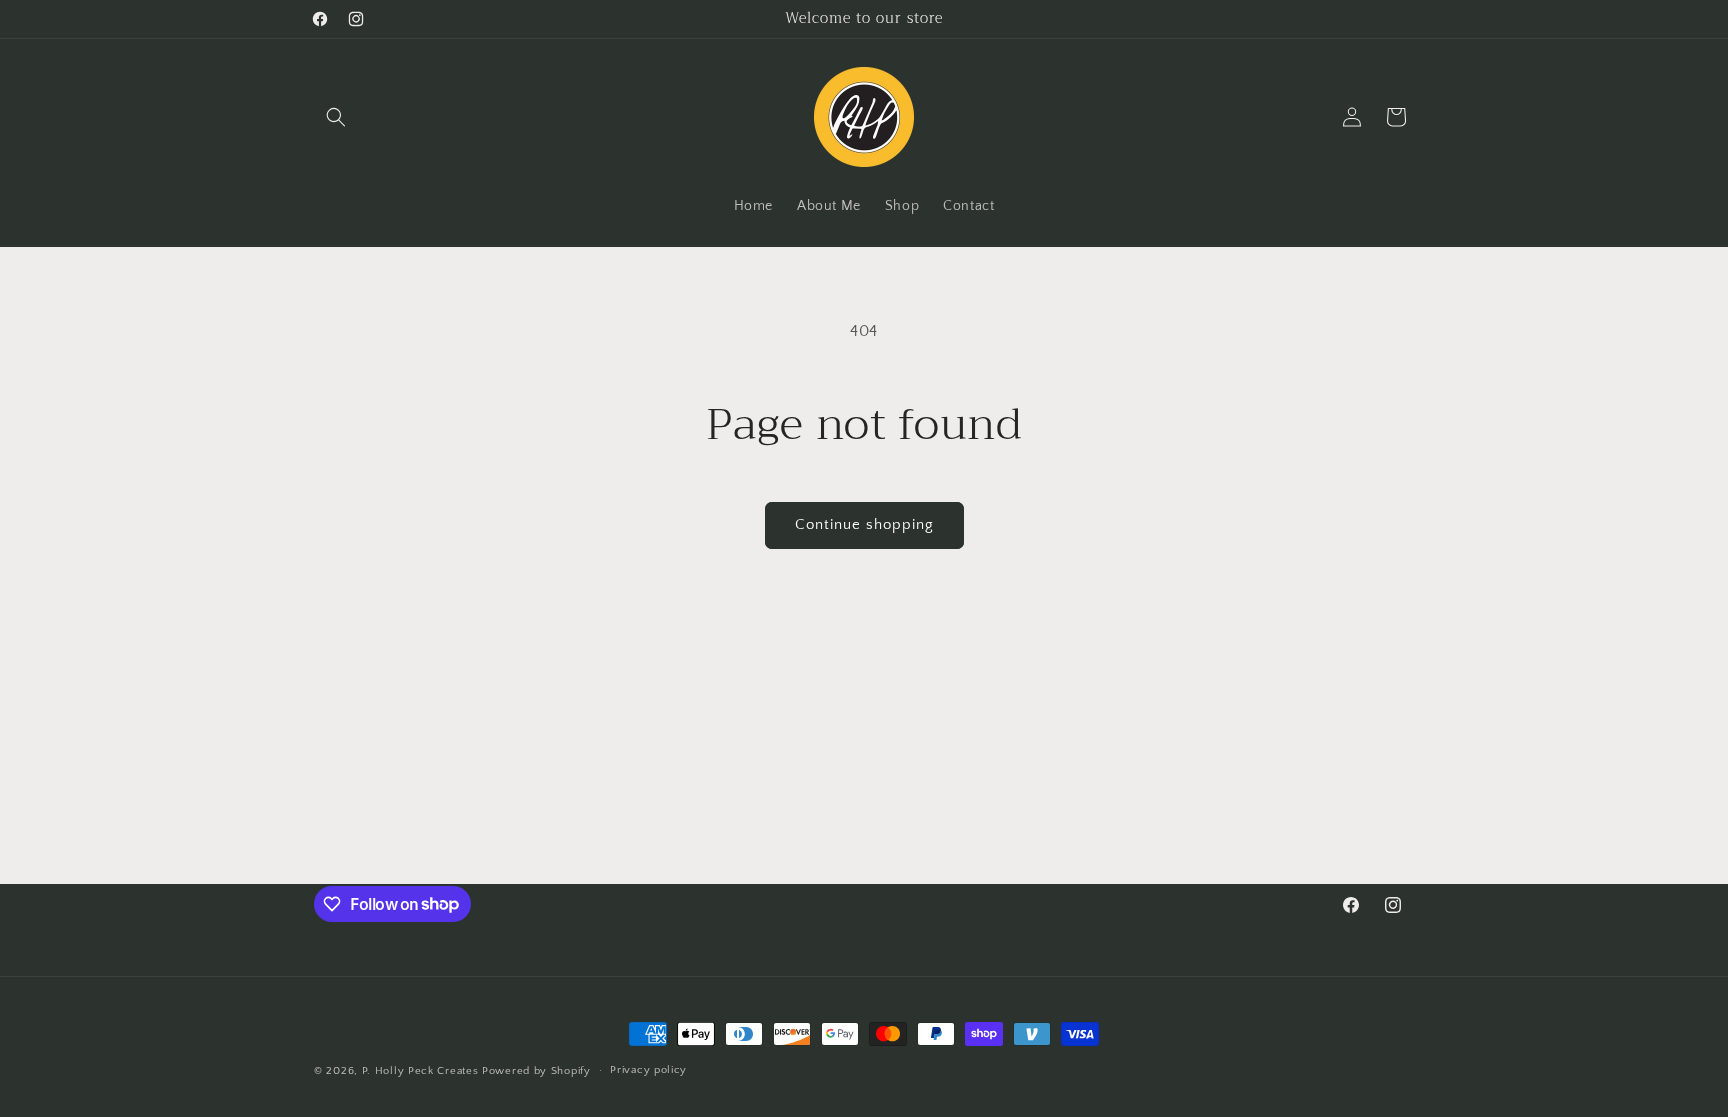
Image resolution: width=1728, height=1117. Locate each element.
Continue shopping (864, 524)
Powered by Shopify (536, 1071)
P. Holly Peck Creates (420, 1071)
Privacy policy (648, 1070)
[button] (336, 117)
